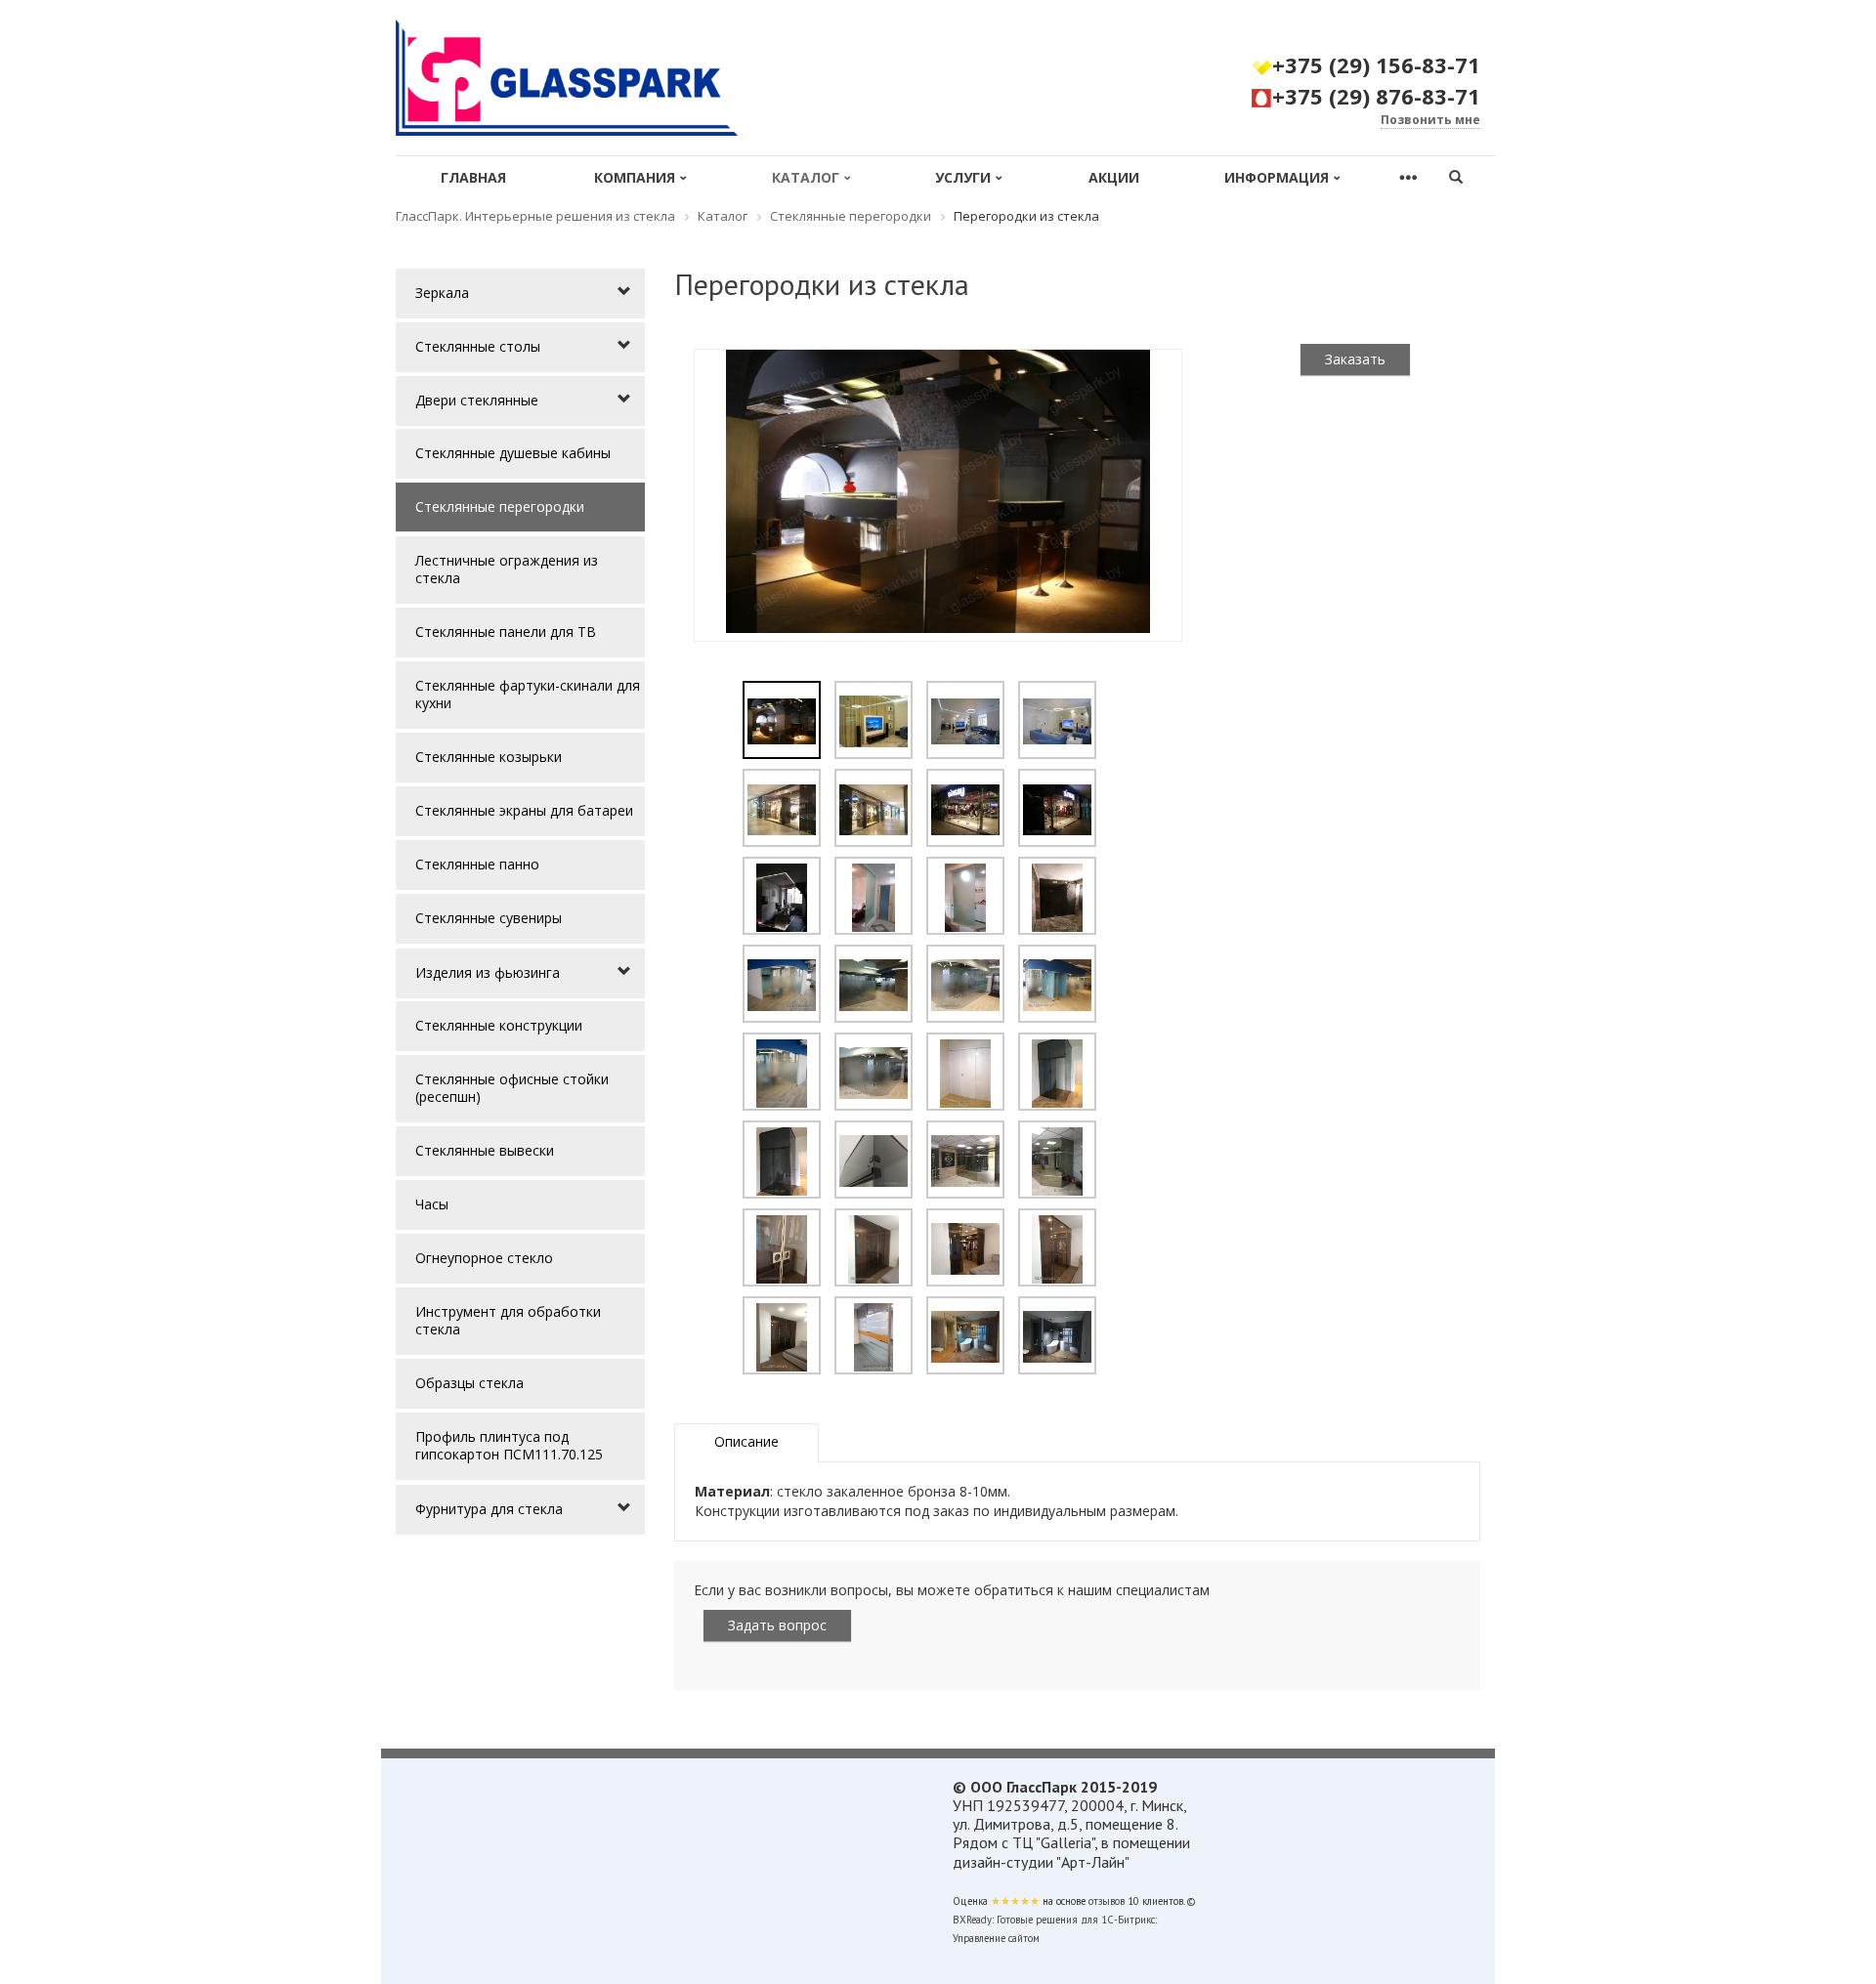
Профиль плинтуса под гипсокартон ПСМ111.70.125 (509, 1445)
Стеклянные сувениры (489, 918)
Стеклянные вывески (485, 1150)
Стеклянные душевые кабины (513, 453)
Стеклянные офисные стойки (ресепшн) (512, 1088)
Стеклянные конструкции (499, 1025)
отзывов (1107, 1901)
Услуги (963, 177)
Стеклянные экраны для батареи (524, 810)
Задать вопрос (777, 1625)
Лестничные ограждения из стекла (507, 569)
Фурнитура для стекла (489, 1509)
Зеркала (442, 293)
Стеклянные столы (478, 346)
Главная (473, 177)
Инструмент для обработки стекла (508, 1320)
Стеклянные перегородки (500, 507)
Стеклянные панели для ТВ (506, 632)
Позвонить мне (1430, 120)
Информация (1277, 177)
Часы (432, 1204)
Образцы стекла (469, 1383)
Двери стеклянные (477, 400)
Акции (1114, 177)
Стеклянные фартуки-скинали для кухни (528, 694)
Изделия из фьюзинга (488, 972)
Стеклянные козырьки (489, 757)
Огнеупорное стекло (484, 1258)
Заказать (1355, 359)
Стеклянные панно (477, 864)
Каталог (806, 177)
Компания (635, 177)
